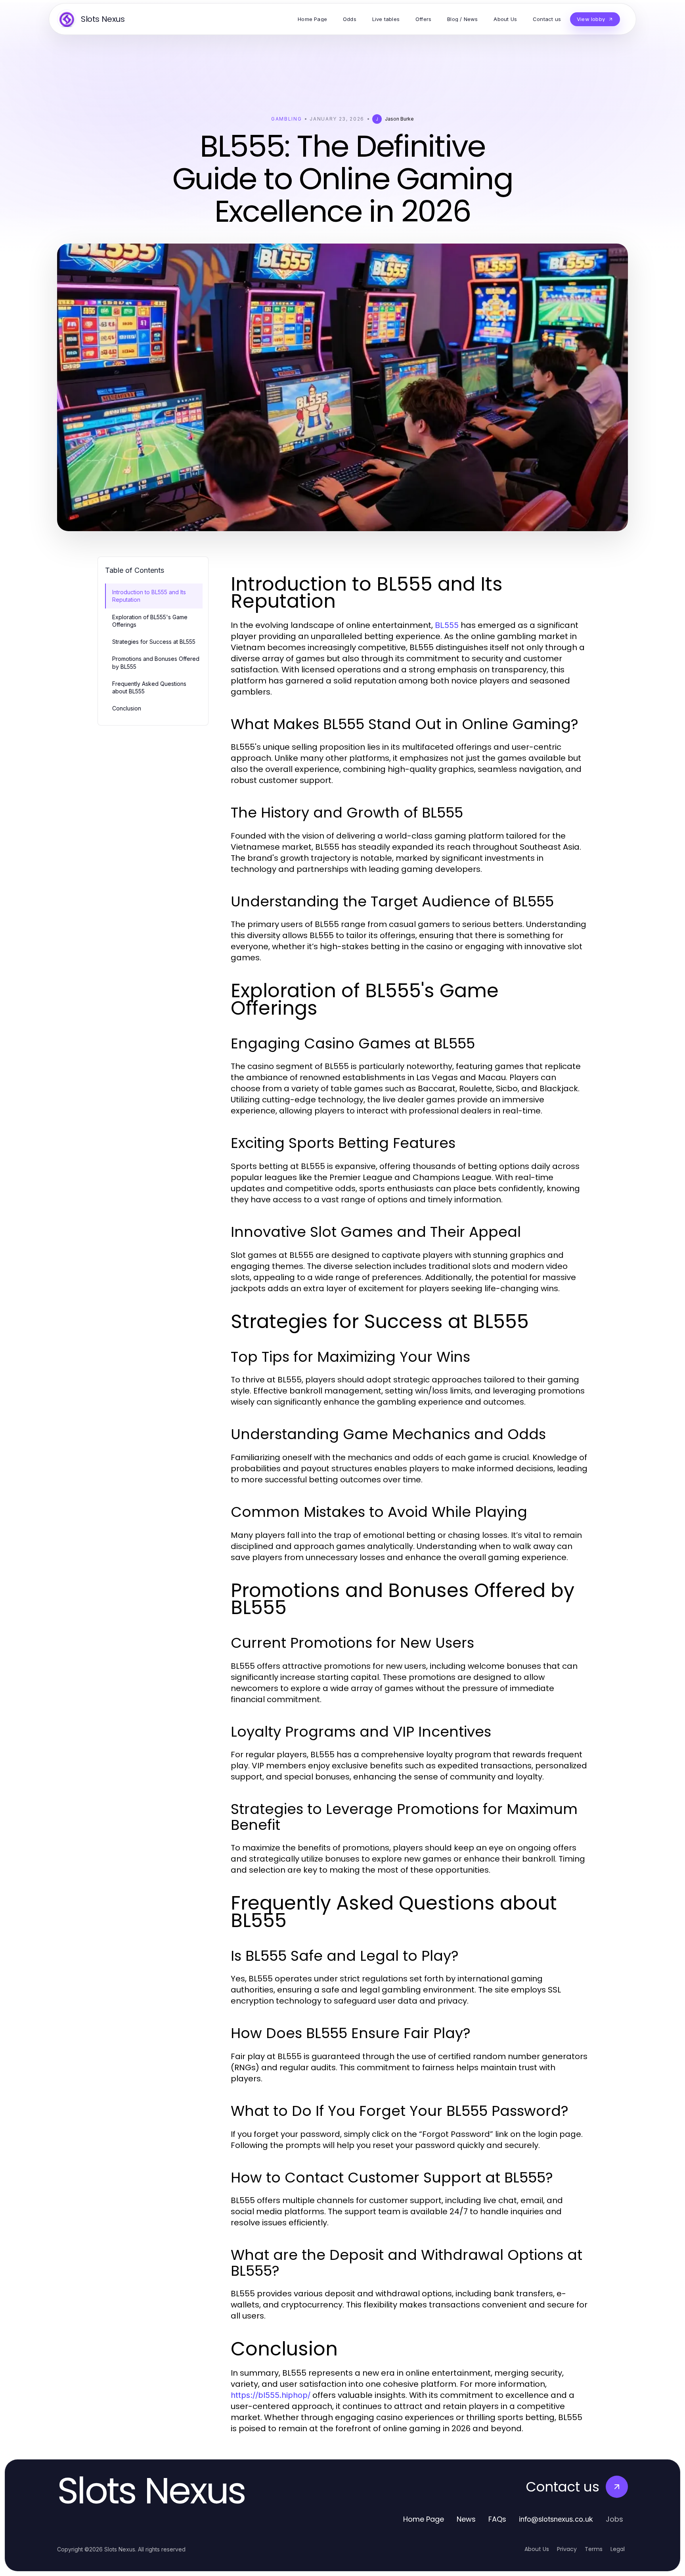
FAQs (497, 2519)
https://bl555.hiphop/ (271, 2395)
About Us (537, 2549)
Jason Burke (399, 119)
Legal (618, 2549)
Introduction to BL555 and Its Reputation (149, 596)
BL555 (447, 625)
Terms (594, 2549)
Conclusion (127, 708)
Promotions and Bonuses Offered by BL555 (156, 662)
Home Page (424, 2519)
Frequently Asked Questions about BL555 (149, 687)
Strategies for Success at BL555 (154, 642)
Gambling (286, 119)
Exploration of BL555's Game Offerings (150, 621)
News (466, 2519)
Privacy (567, 2549)
